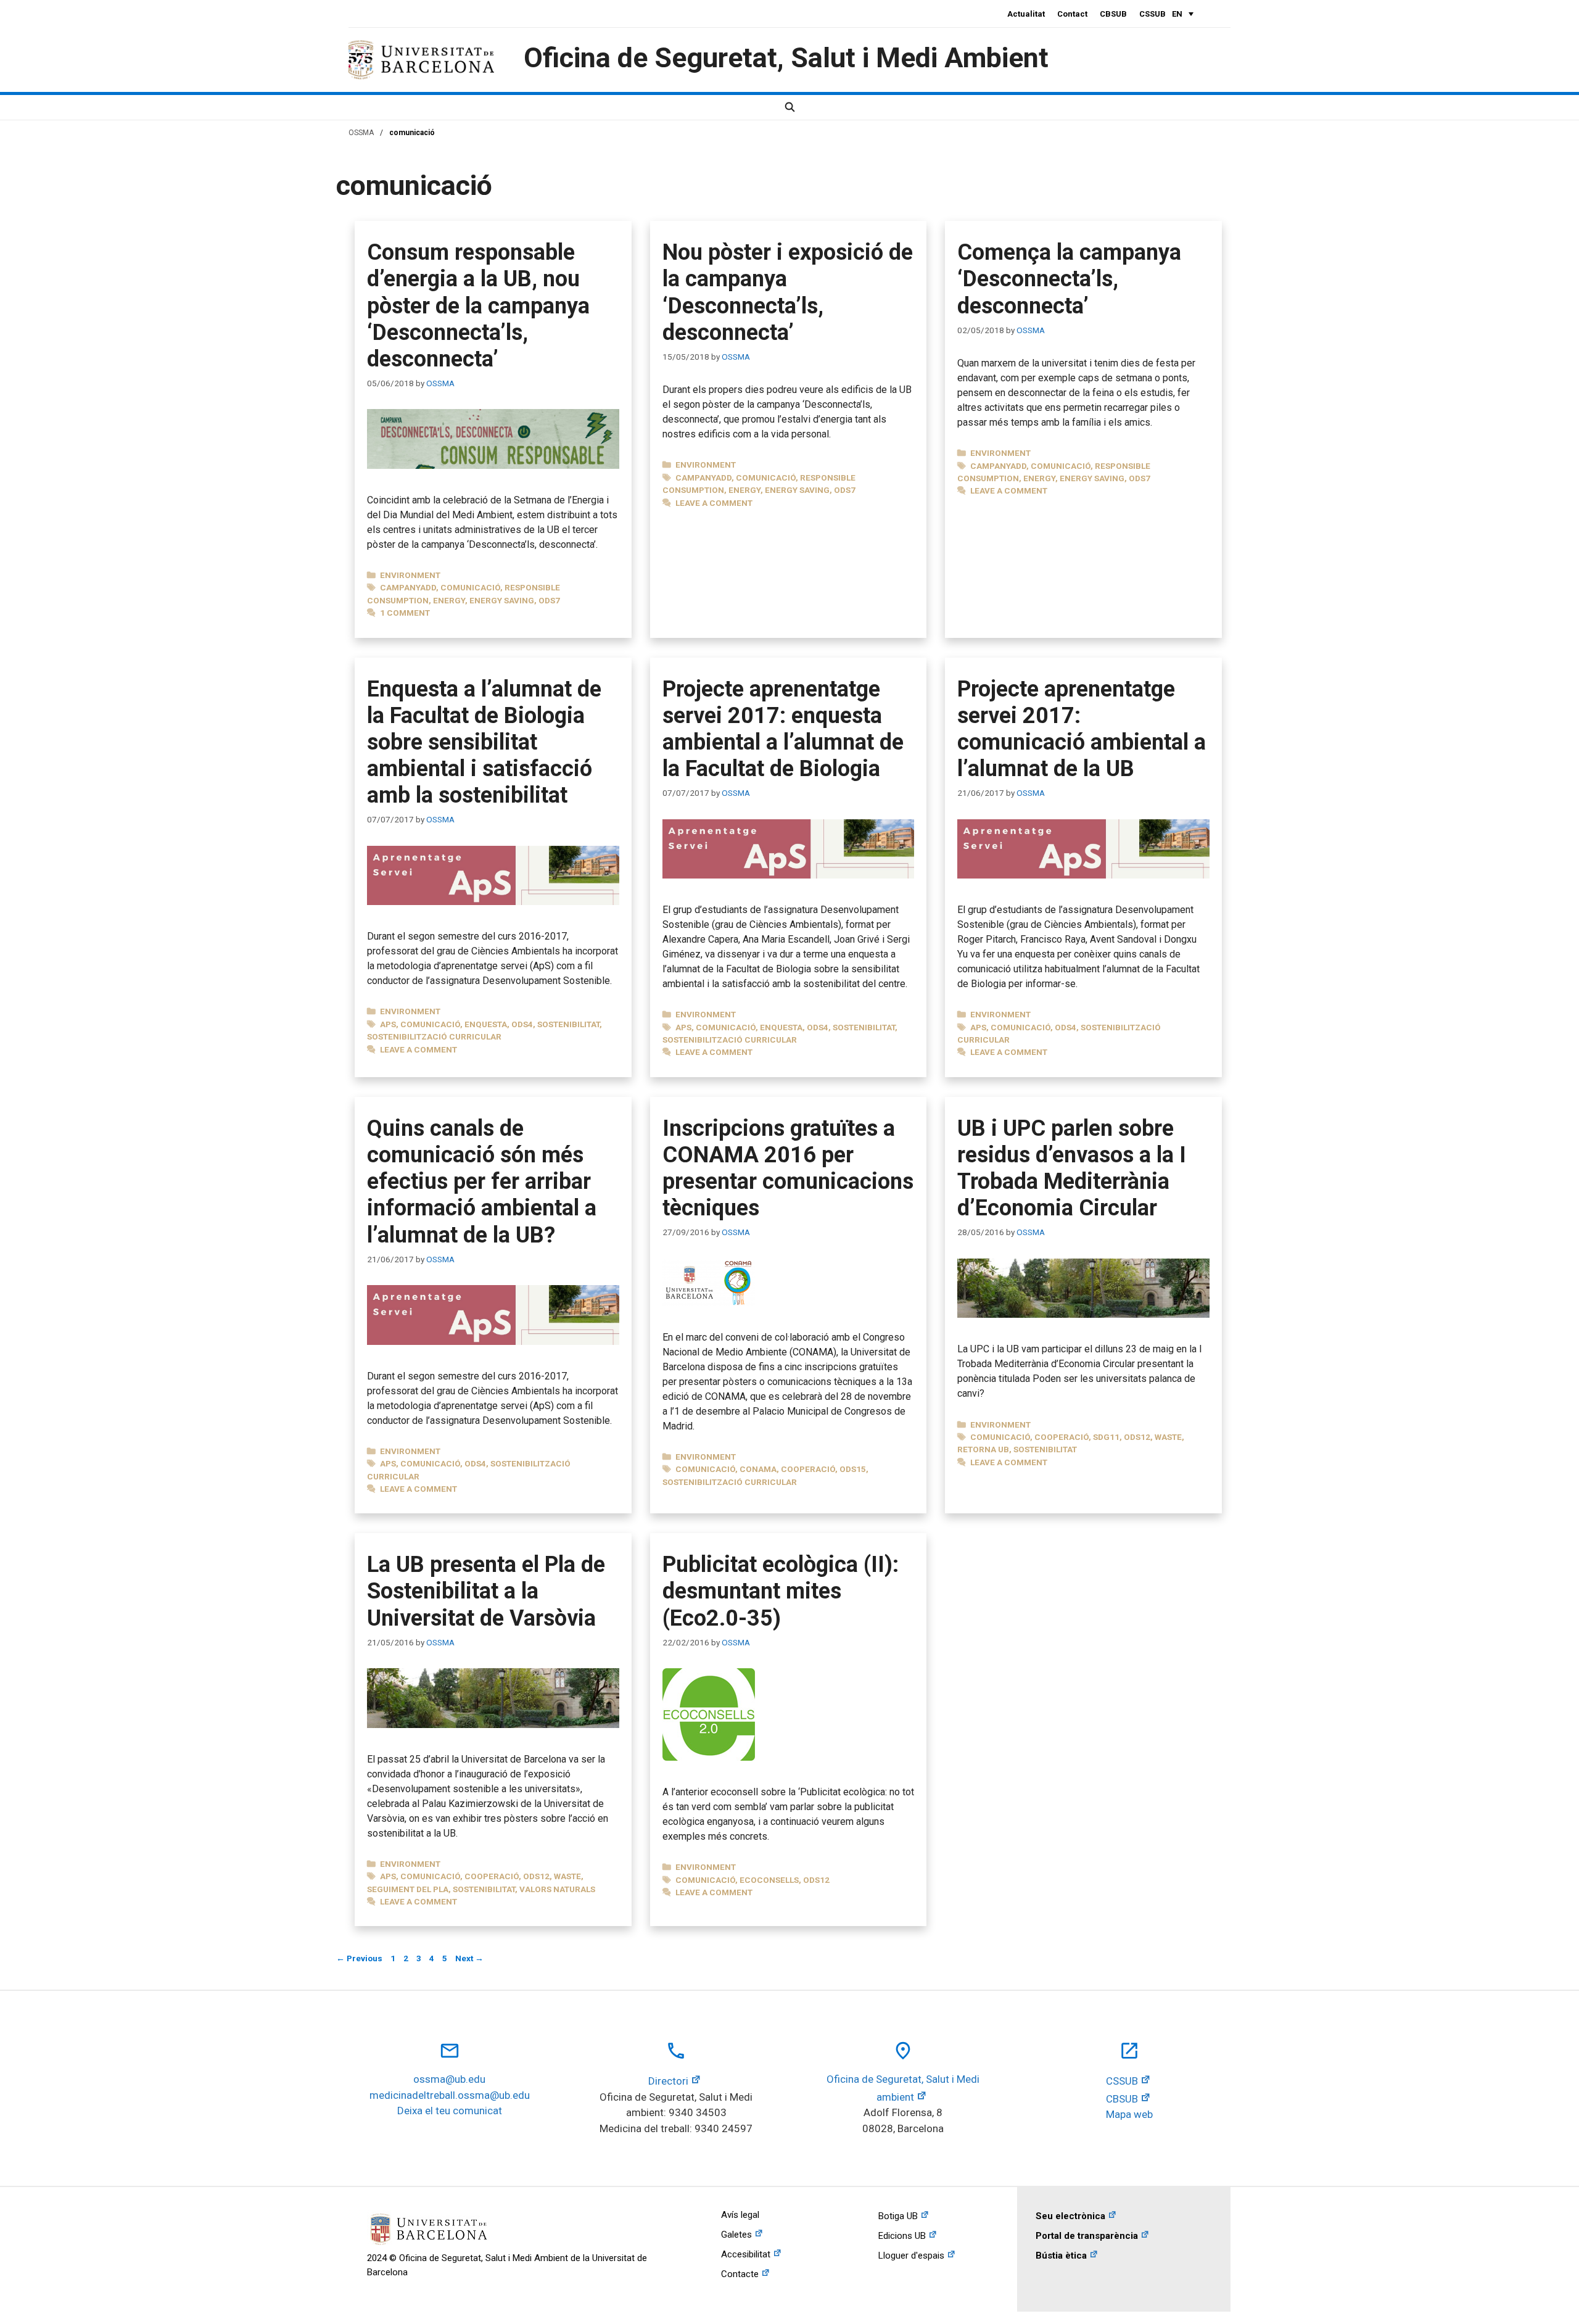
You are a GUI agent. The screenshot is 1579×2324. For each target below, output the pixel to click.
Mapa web (1129, 2114)
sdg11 (1106, 1437)
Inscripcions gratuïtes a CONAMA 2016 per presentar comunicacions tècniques (788, 1168)
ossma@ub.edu (449, 2079)
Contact (1072, 14)
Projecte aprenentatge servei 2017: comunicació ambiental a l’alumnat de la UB (1082, 729)
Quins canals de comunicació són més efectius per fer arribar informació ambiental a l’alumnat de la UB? (482, 1182)
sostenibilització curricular (434, 1036)
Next (469, 1958)
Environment (410, 575)
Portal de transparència (1087, 2236)
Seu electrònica (1070, 2216)
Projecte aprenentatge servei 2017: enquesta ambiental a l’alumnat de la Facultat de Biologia (783, 729)
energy (449, 600)
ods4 (522, 1024)
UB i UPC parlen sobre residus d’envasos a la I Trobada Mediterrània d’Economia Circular (1072, 1168)
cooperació (808, 1469)
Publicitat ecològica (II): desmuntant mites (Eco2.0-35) (781, 1591)
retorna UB (983, 1449)
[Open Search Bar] (789, 107)
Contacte (740, 2274)
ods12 (1137, 1437)
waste (1168, 1437)
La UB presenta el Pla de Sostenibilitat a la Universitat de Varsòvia (486, 1591)
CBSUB (1113, 14)
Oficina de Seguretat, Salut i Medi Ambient (786, 58)
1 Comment (405, 613)
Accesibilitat (746, 2254)
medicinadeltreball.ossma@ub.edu (450, 2095)
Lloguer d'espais (911, 2256)
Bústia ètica (1061, 2256)
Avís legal (740, 2215)
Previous (359, 1958)
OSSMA (361, 133)
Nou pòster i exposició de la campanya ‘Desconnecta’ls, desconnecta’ (788, 292)
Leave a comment (714, 503)
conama (758, 1469)
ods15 (853, 1469)
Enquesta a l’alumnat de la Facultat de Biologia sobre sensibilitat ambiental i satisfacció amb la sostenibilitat (484, 742)
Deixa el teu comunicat (450, 2111)
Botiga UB (898, 2216)
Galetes (736, 2235)
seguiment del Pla (408, 1889)
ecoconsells (769, 1880)
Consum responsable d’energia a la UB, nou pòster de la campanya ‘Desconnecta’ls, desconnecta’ (478, 306)
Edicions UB (902, 2236)
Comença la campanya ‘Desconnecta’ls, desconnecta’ (1069, 279)
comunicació (470, 587)
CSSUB (1152, 14)
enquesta (486, 1024)
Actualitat (1026, 14)
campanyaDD (408, 587)
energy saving (502, 600)
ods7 (549, 600)
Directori (668, 2081)
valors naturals (557, 1889)
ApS (388, 1024)
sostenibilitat (568, 1024)
